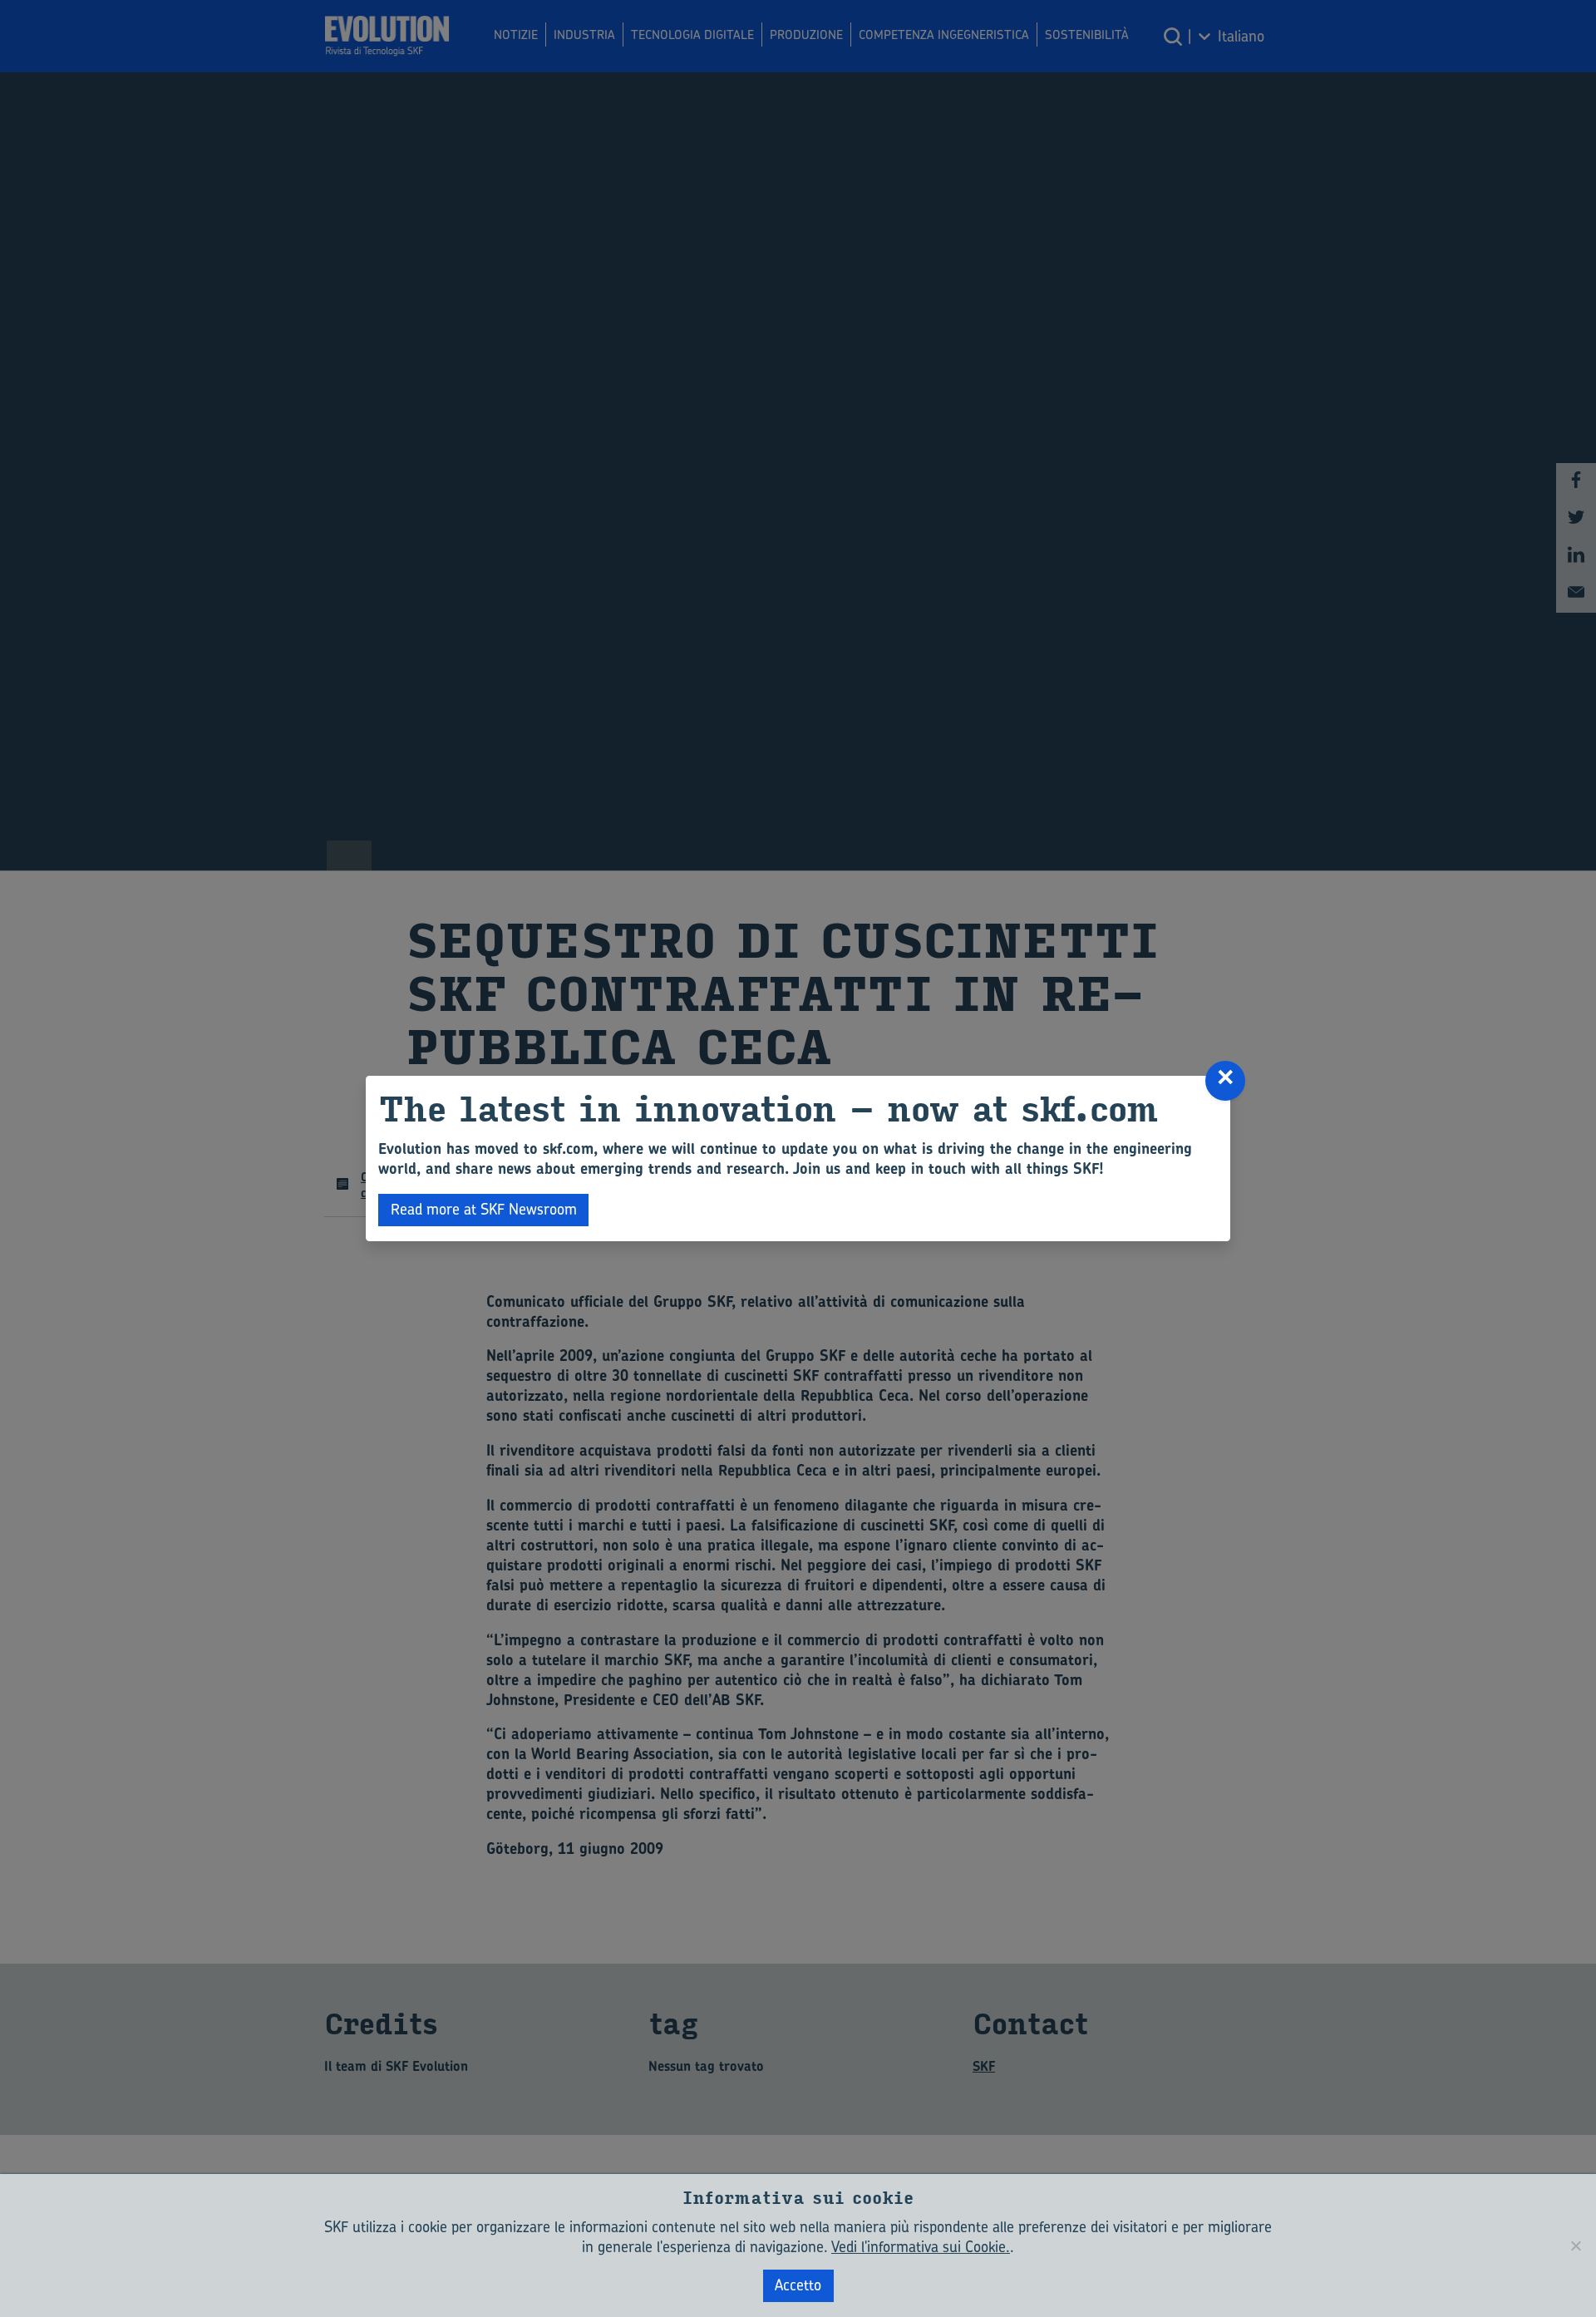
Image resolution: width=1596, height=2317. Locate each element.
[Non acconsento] (1575, 2246)
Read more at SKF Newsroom (484, 1209)
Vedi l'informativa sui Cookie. (921, 2247)
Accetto (798, 2285)
